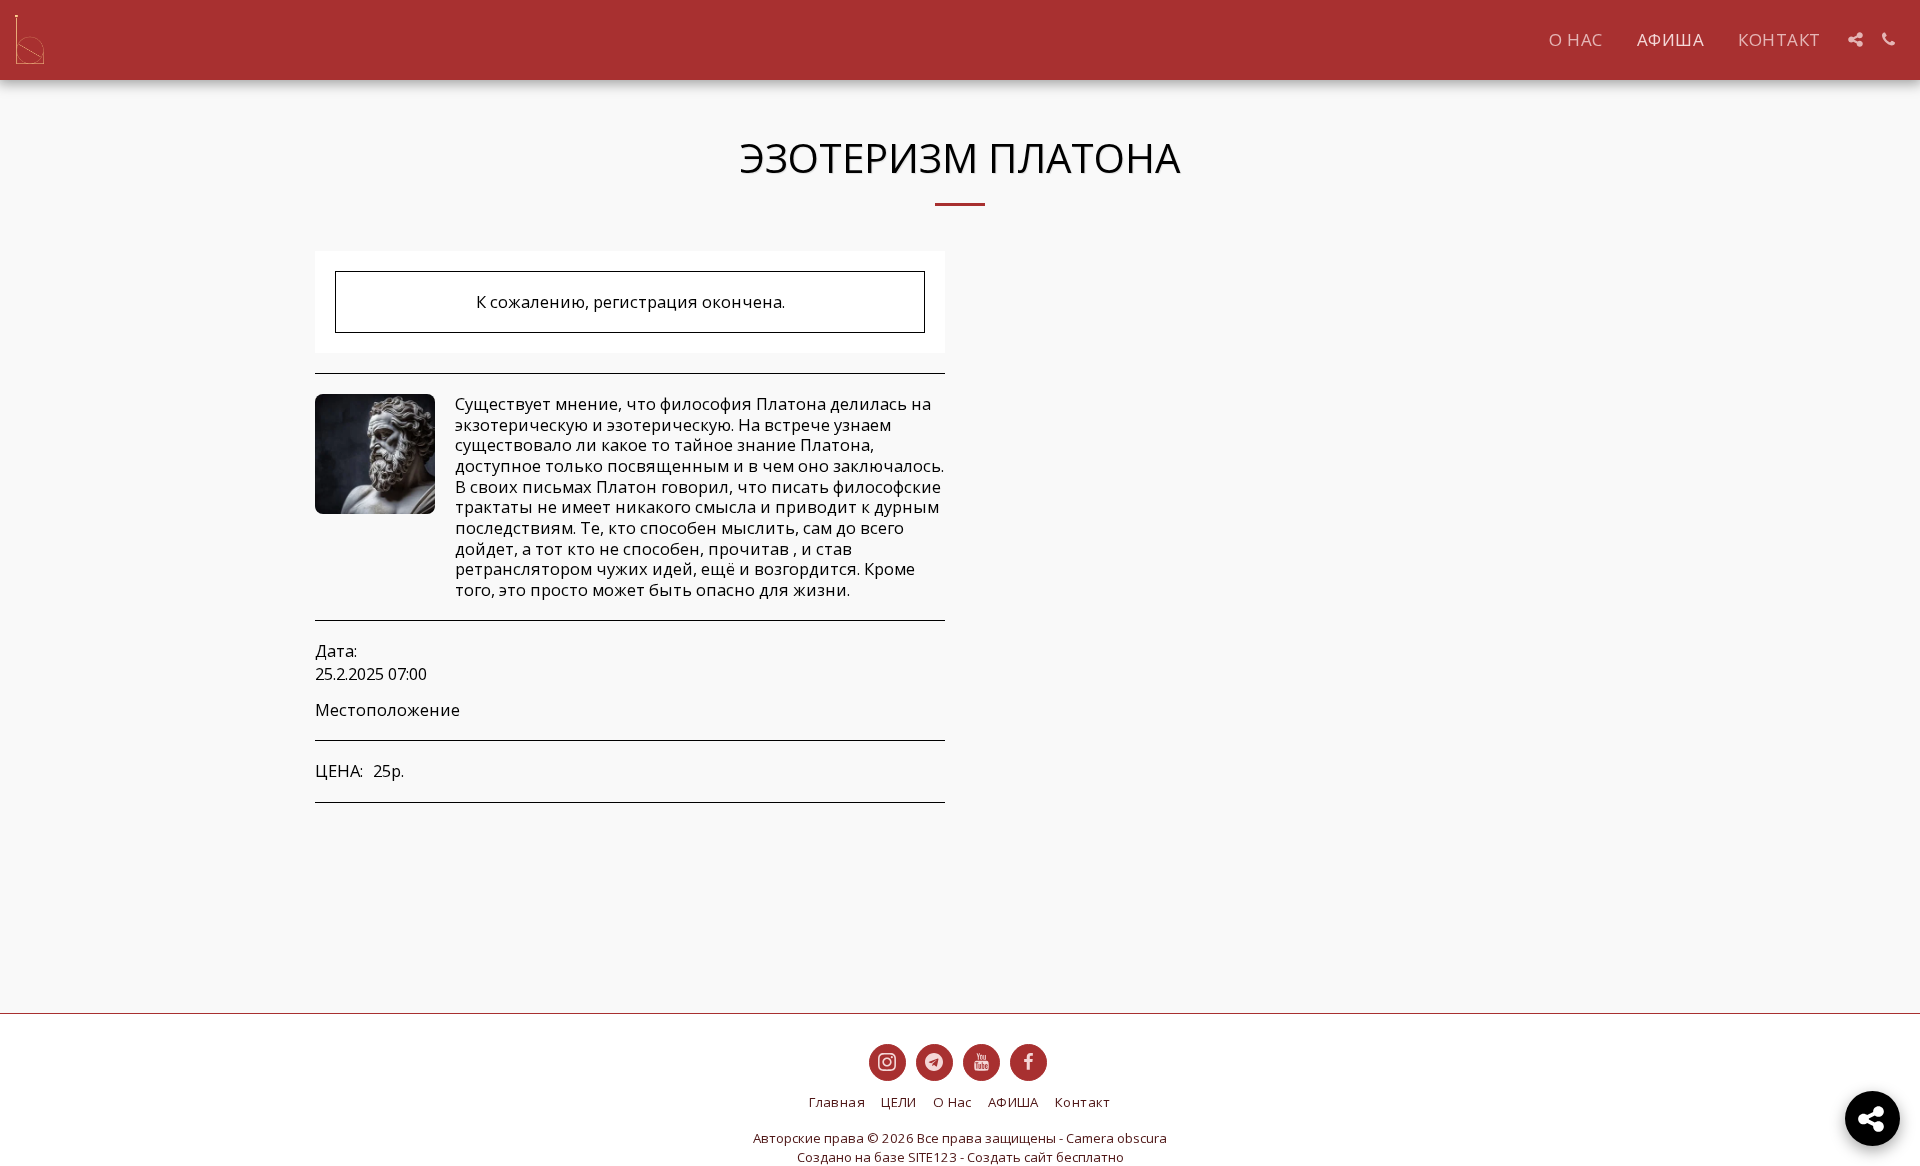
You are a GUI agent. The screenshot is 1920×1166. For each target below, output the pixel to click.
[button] (1855, 39)
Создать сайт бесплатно (1045, 1157)
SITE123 (932, 1157)
